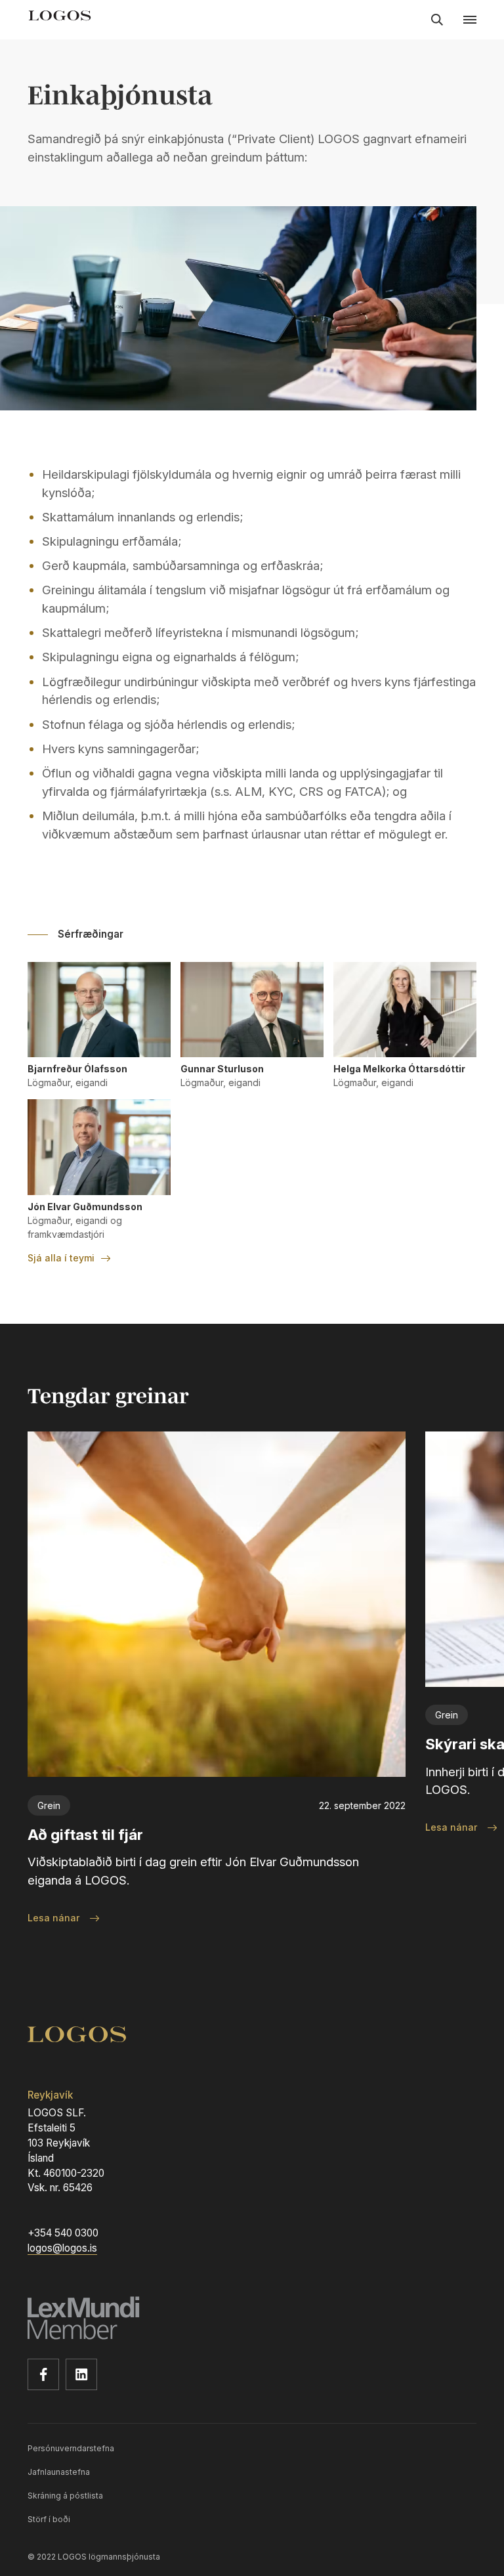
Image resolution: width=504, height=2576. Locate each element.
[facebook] (43, 2374)
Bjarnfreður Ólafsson (77, 1069)
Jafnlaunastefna (59, 2472)
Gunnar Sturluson (222, 1069)
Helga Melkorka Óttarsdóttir (399, 1069)
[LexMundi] (252, 2321)
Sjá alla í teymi (61, 1258)
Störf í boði (49, 2519)
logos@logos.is (62, 2248)
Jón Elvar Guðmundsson (85, 1207)
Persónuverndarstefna (71, 2448)
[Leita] (437, 20)
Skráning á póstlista (65, 2496)
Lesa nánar (53, 1918)
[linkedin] (81, 2374)
